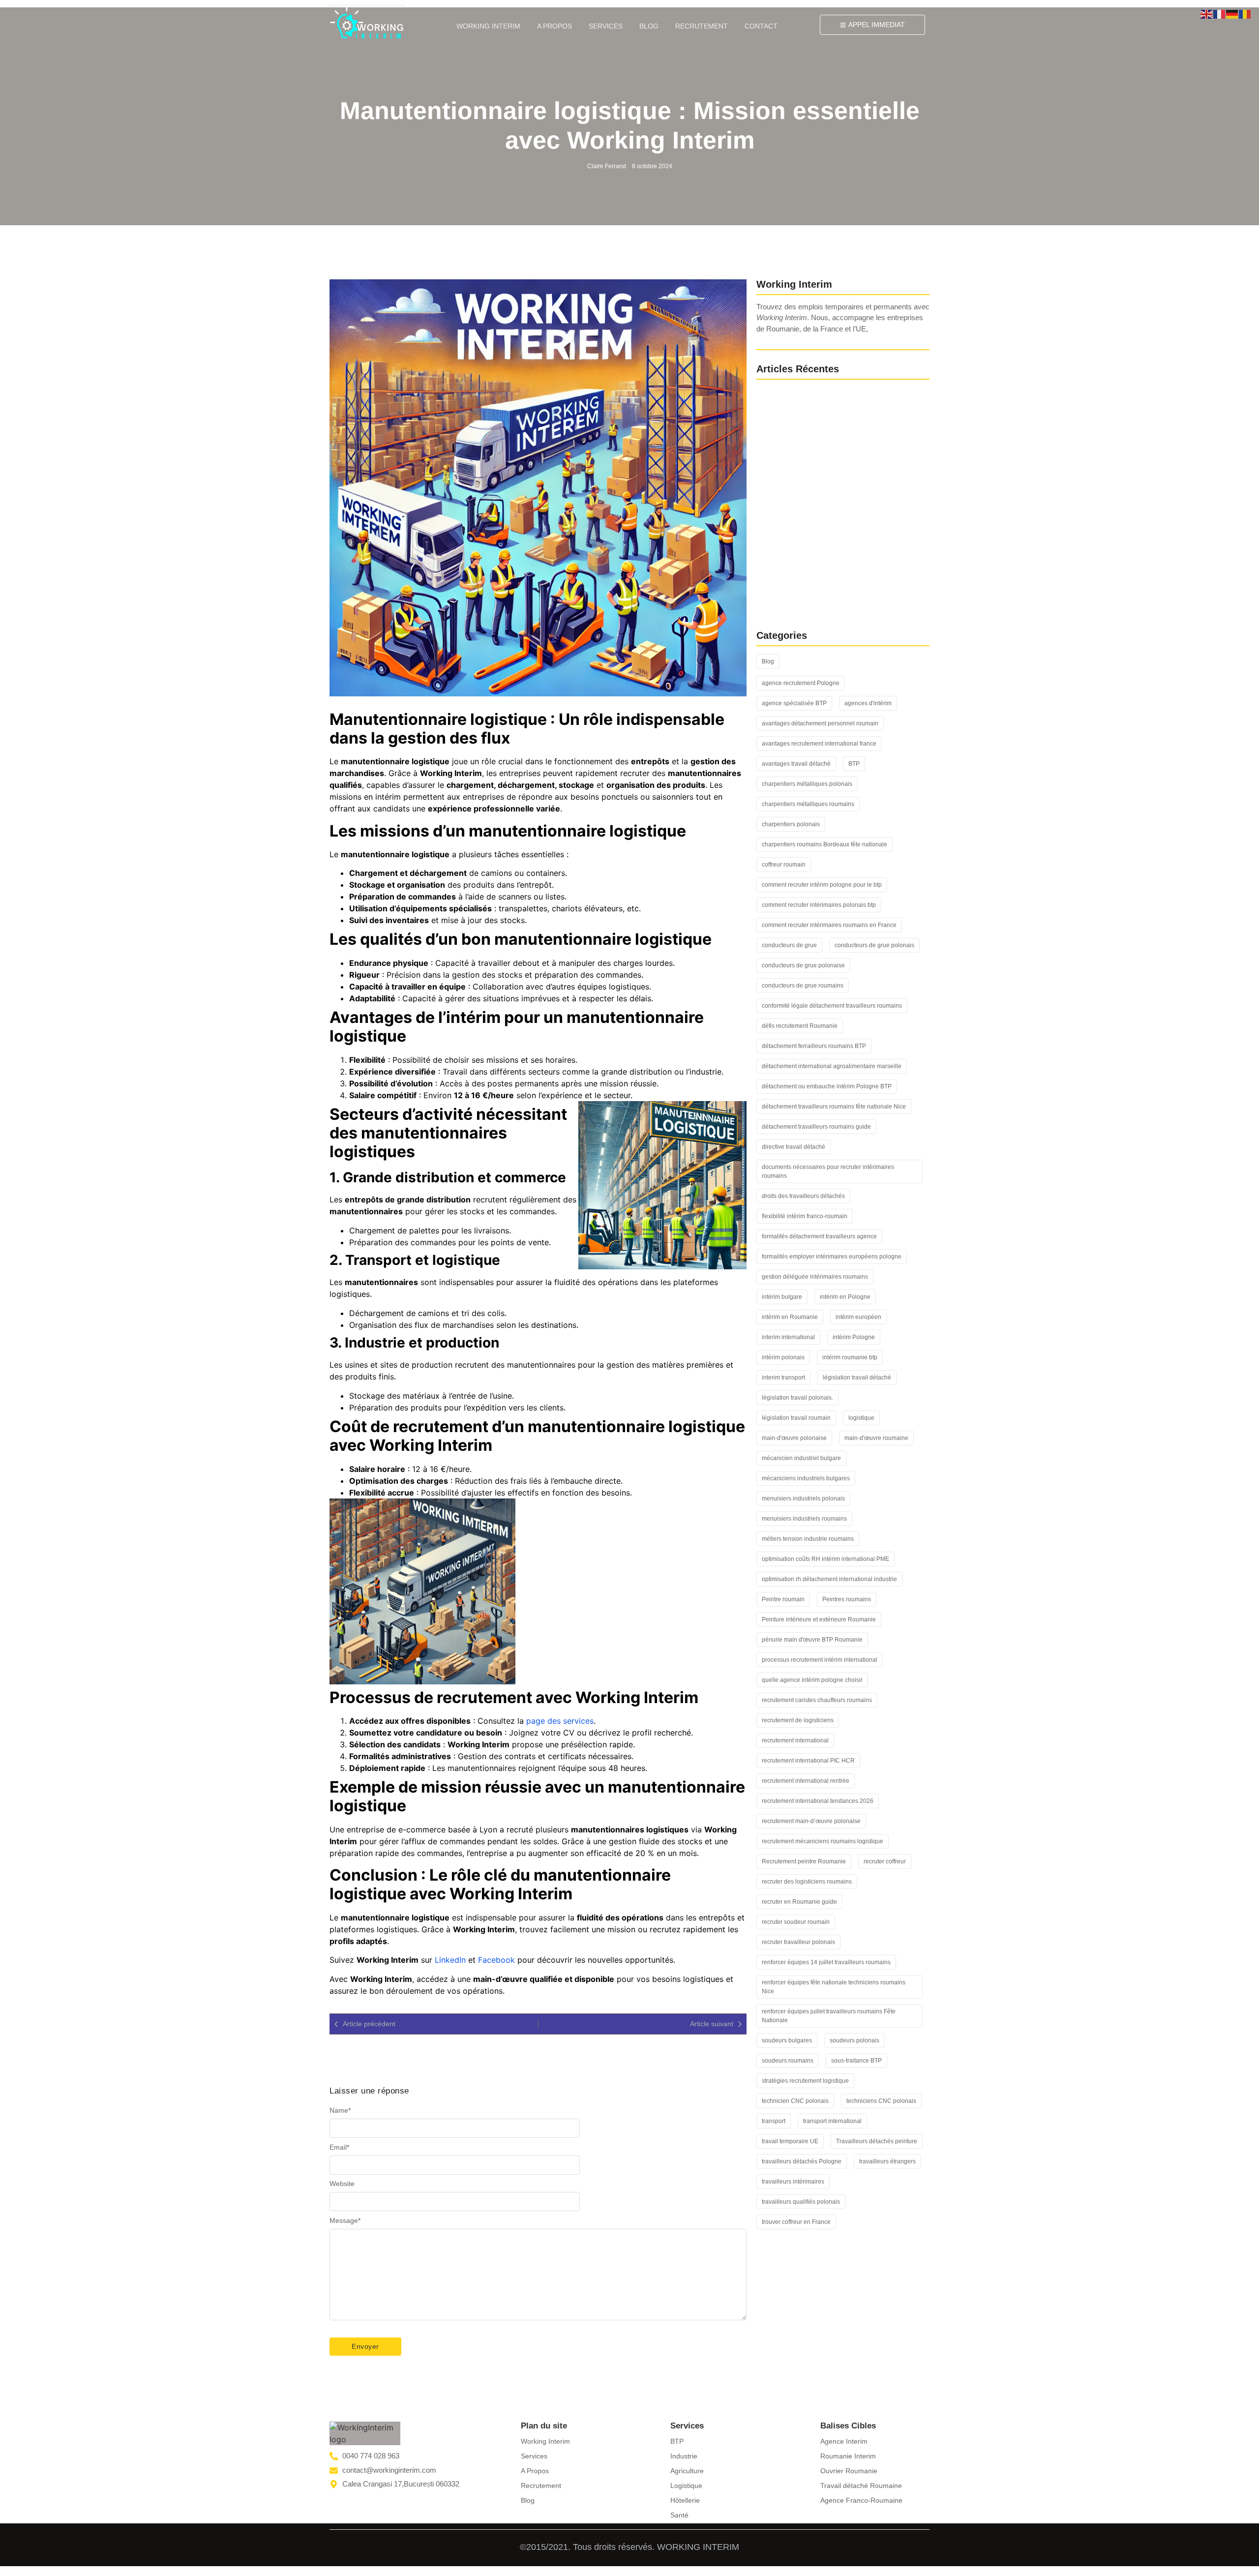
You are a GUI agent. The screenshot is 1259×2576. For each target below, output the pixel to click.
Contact (761, 26)
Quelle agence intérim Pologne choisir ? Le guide (834, 561)
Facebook (496, 1960)
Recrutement (702, 26)
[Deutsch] (1232, 13)
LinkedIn (450, 1960)
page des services (560, 1721)
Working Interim (488, 26)
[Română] (1245, 13)
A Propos (555, 26)
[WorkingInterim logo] (367, 23)
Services (606, 26)
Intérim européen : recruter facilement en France (834, 598)
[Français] (1220, 13)
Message (345, 2220)
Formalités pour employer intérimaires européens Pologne (835, 519)
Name (340, 2110)
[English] (1207, 13)
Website (342, 2184)
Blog (649, 26)
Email (339, 2147)
